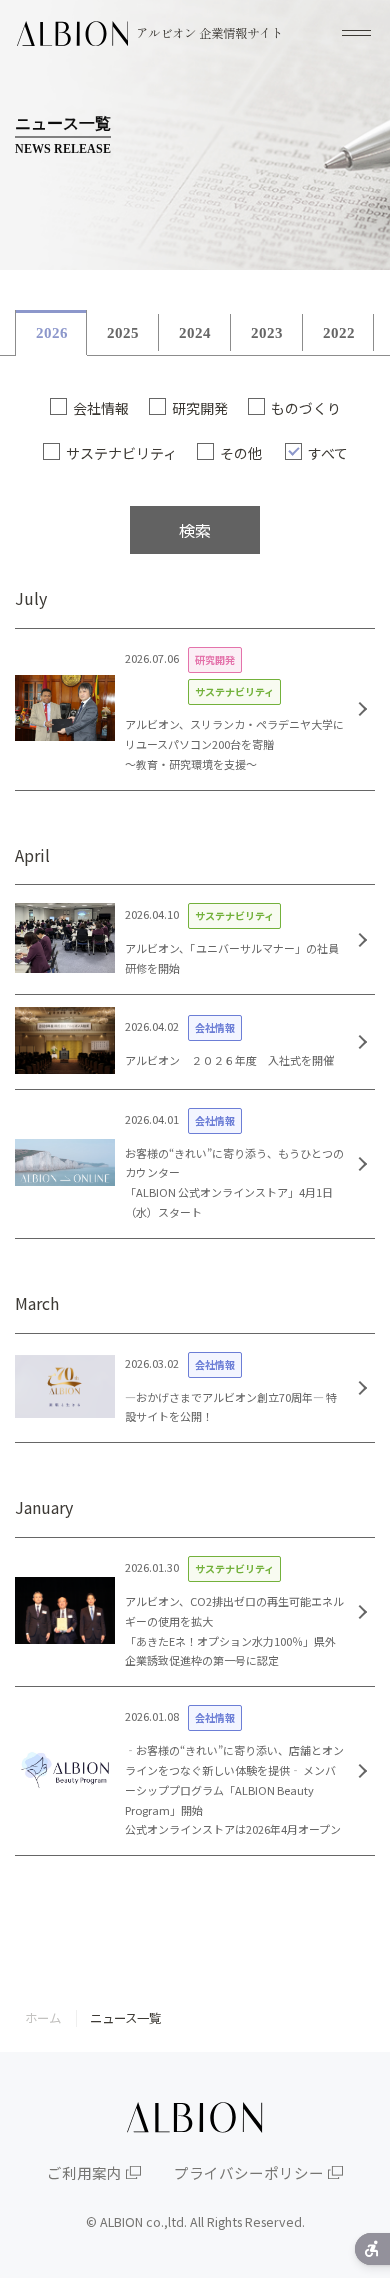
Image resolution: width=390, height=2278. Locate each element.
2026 (52, 333)
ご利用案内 (84, 2172)
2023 (267, 333)
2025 (123, 333)
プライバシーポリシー (249, 2172)
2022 (339, 333)
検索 (195, 530)
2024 (195, 333)
